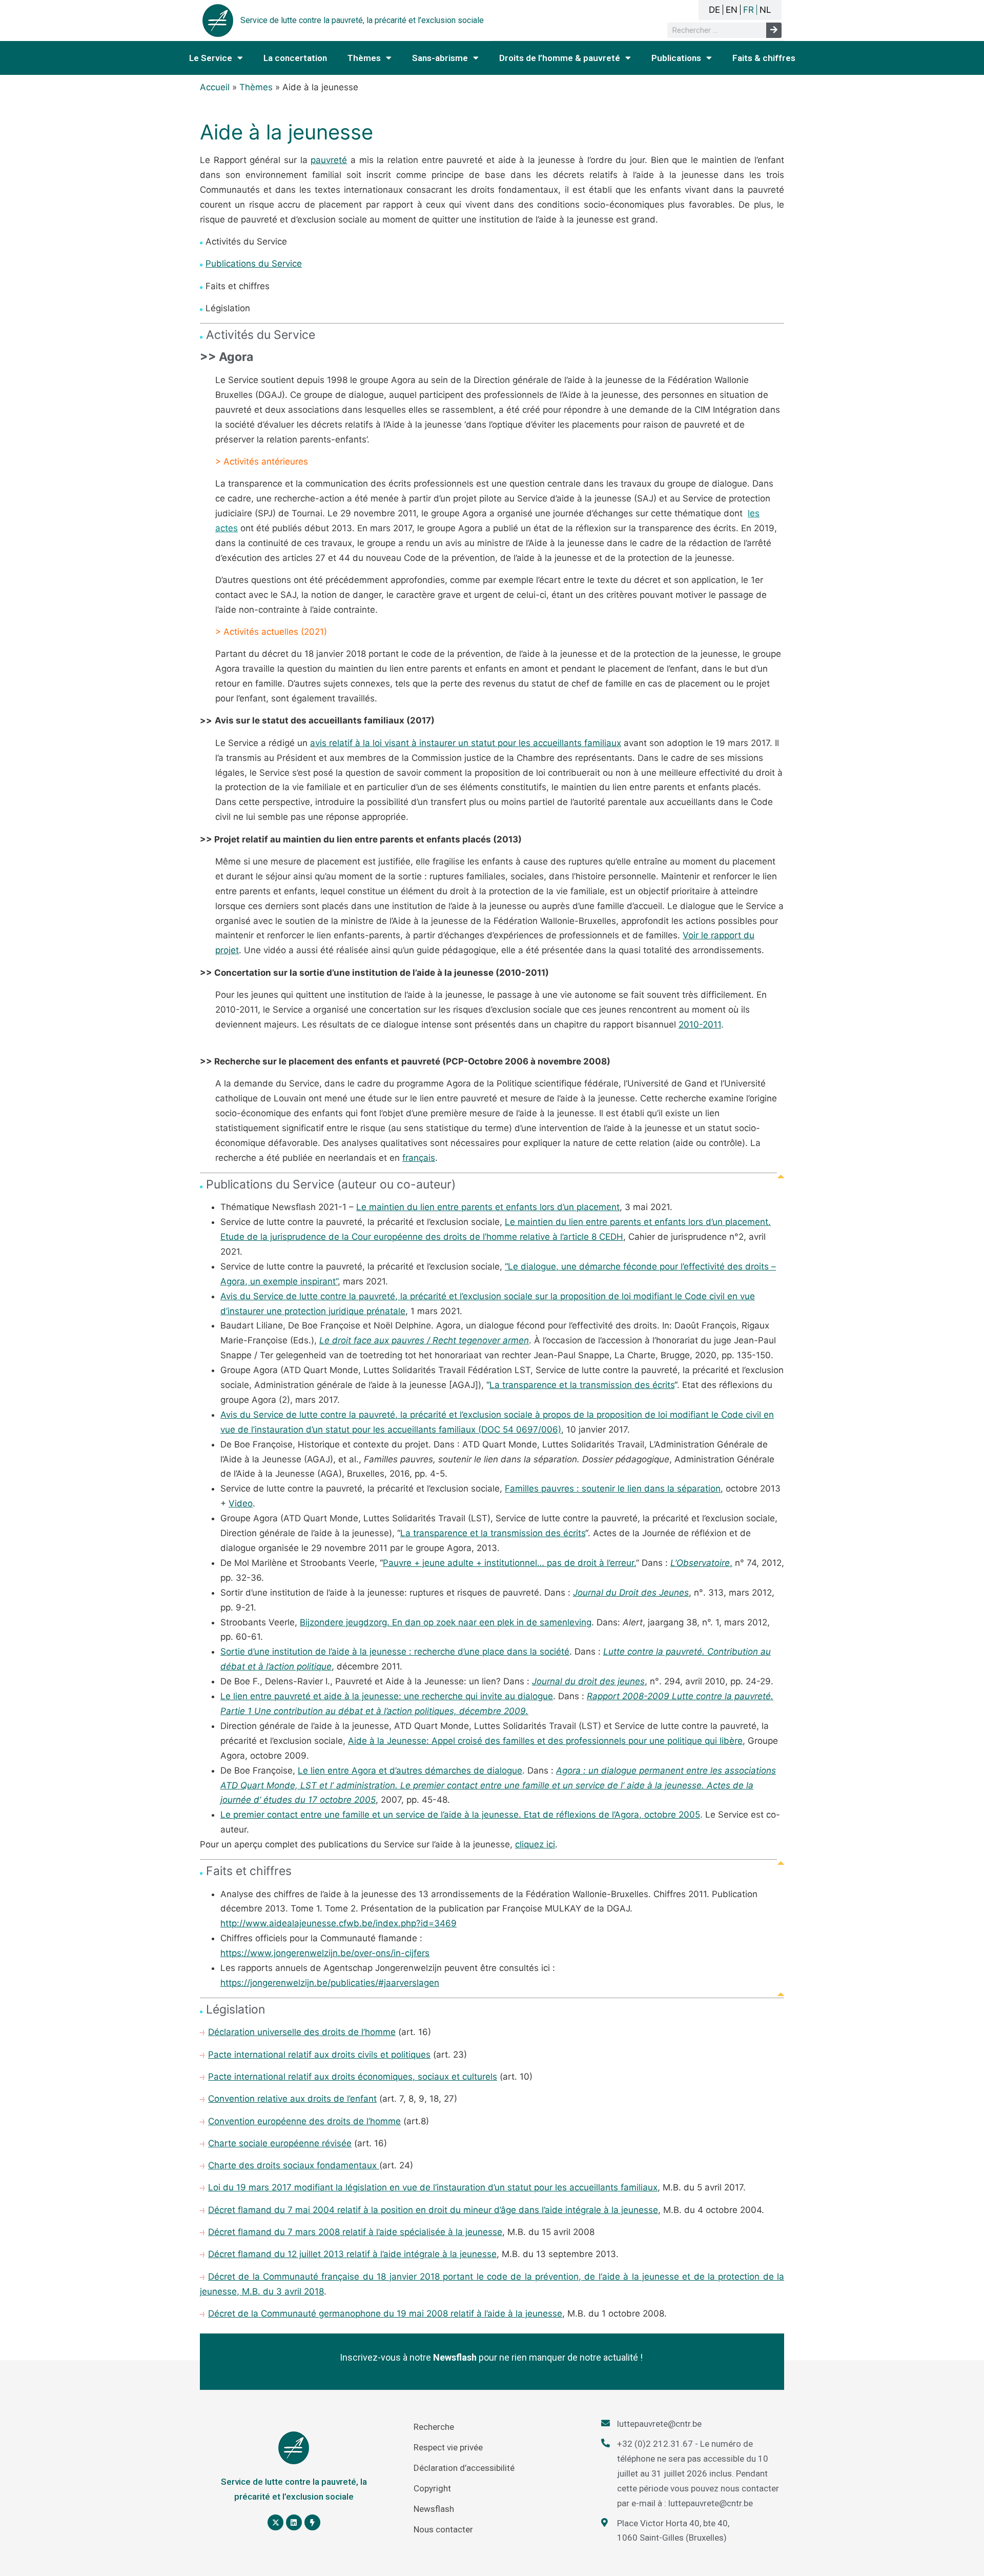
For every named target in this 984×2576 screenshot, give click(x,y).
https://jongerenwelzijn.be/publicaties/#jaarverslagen (330, 1983)
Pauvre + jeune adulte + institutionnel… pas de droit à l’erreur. (509, 1563)
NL (765, 10)
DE (714, 10)
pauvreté (329, 160)
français (419, 1158)
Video (241, 1503)
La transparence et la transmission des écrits (582, 1385)
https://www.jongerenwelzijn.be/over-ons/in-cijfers (325, 1953)
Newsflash (434, 2509)
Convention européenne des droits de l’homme (304, 2121)
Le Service (211, 58)
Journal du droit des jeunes (588, 1681)
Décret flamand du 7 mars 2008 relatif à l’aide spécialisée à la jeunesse (355, 2232)
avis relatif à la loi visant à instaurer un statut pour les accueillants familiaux (466, 743)
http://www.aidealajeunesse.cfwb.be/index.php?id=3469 (339, 1923)
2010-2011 (700, 1024)
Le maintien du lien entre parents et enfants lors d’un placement (488, 1207)
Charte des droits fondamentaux (294, 2165)
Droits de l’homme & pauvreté (560, 58)
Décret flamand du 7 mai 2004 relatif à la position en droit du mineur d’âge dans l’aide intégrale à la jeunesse (433, 2210)
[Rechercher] (774, 30)
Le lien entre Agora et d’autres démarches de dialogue (410, 1770)
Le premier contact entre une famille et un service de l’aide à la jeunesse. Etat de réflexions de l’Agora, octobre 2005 (460, 1815)
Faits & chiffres (764, 58)
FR (749, 10)
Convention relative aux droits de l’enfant (292, 2099)
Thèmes (364, 58)
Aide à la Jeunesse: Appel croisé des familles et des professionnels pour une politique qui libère (545, 1741)
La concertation (295, 58)
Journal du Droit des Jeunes (631, 1593)
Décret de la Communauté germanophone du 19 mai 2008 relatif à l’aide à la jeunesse (385, 2313)
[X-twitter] (275, 2522)
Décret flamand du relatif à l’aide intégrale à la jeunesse (352, 2254)
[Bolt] (312, 2522)
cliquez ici (535, 1844)
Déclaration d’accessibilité (464, 2468)
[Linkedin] (294, 2522)
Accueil (215, 87)
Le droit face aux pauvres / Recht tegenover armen (424, 1340)
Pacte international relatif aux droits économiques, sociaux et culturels (353, 2077)
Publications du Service (254, 264)
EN (732, 10)
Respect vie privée (448, 2447)
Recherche (434, 2427)
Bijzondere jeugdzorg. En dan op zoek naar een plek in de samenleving (446, 1622)
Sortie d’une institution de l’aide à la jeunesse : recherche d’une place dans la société (395, 1652)
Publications (676, 58)
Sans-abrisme (440, 58)
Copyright (432, 2488)
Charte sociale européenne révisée (280, 2143)
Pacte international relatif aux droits (319, 2055)
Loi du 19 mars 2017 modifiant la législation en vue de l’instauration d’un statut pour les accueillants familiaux (433, 2187)
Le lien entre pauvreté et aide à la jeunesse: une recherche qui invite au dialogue (387, 1696)
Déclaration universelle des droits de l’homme (302, 2032)
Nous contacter (443, 2529)
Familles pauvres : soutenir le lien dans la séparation (613, 1488)
